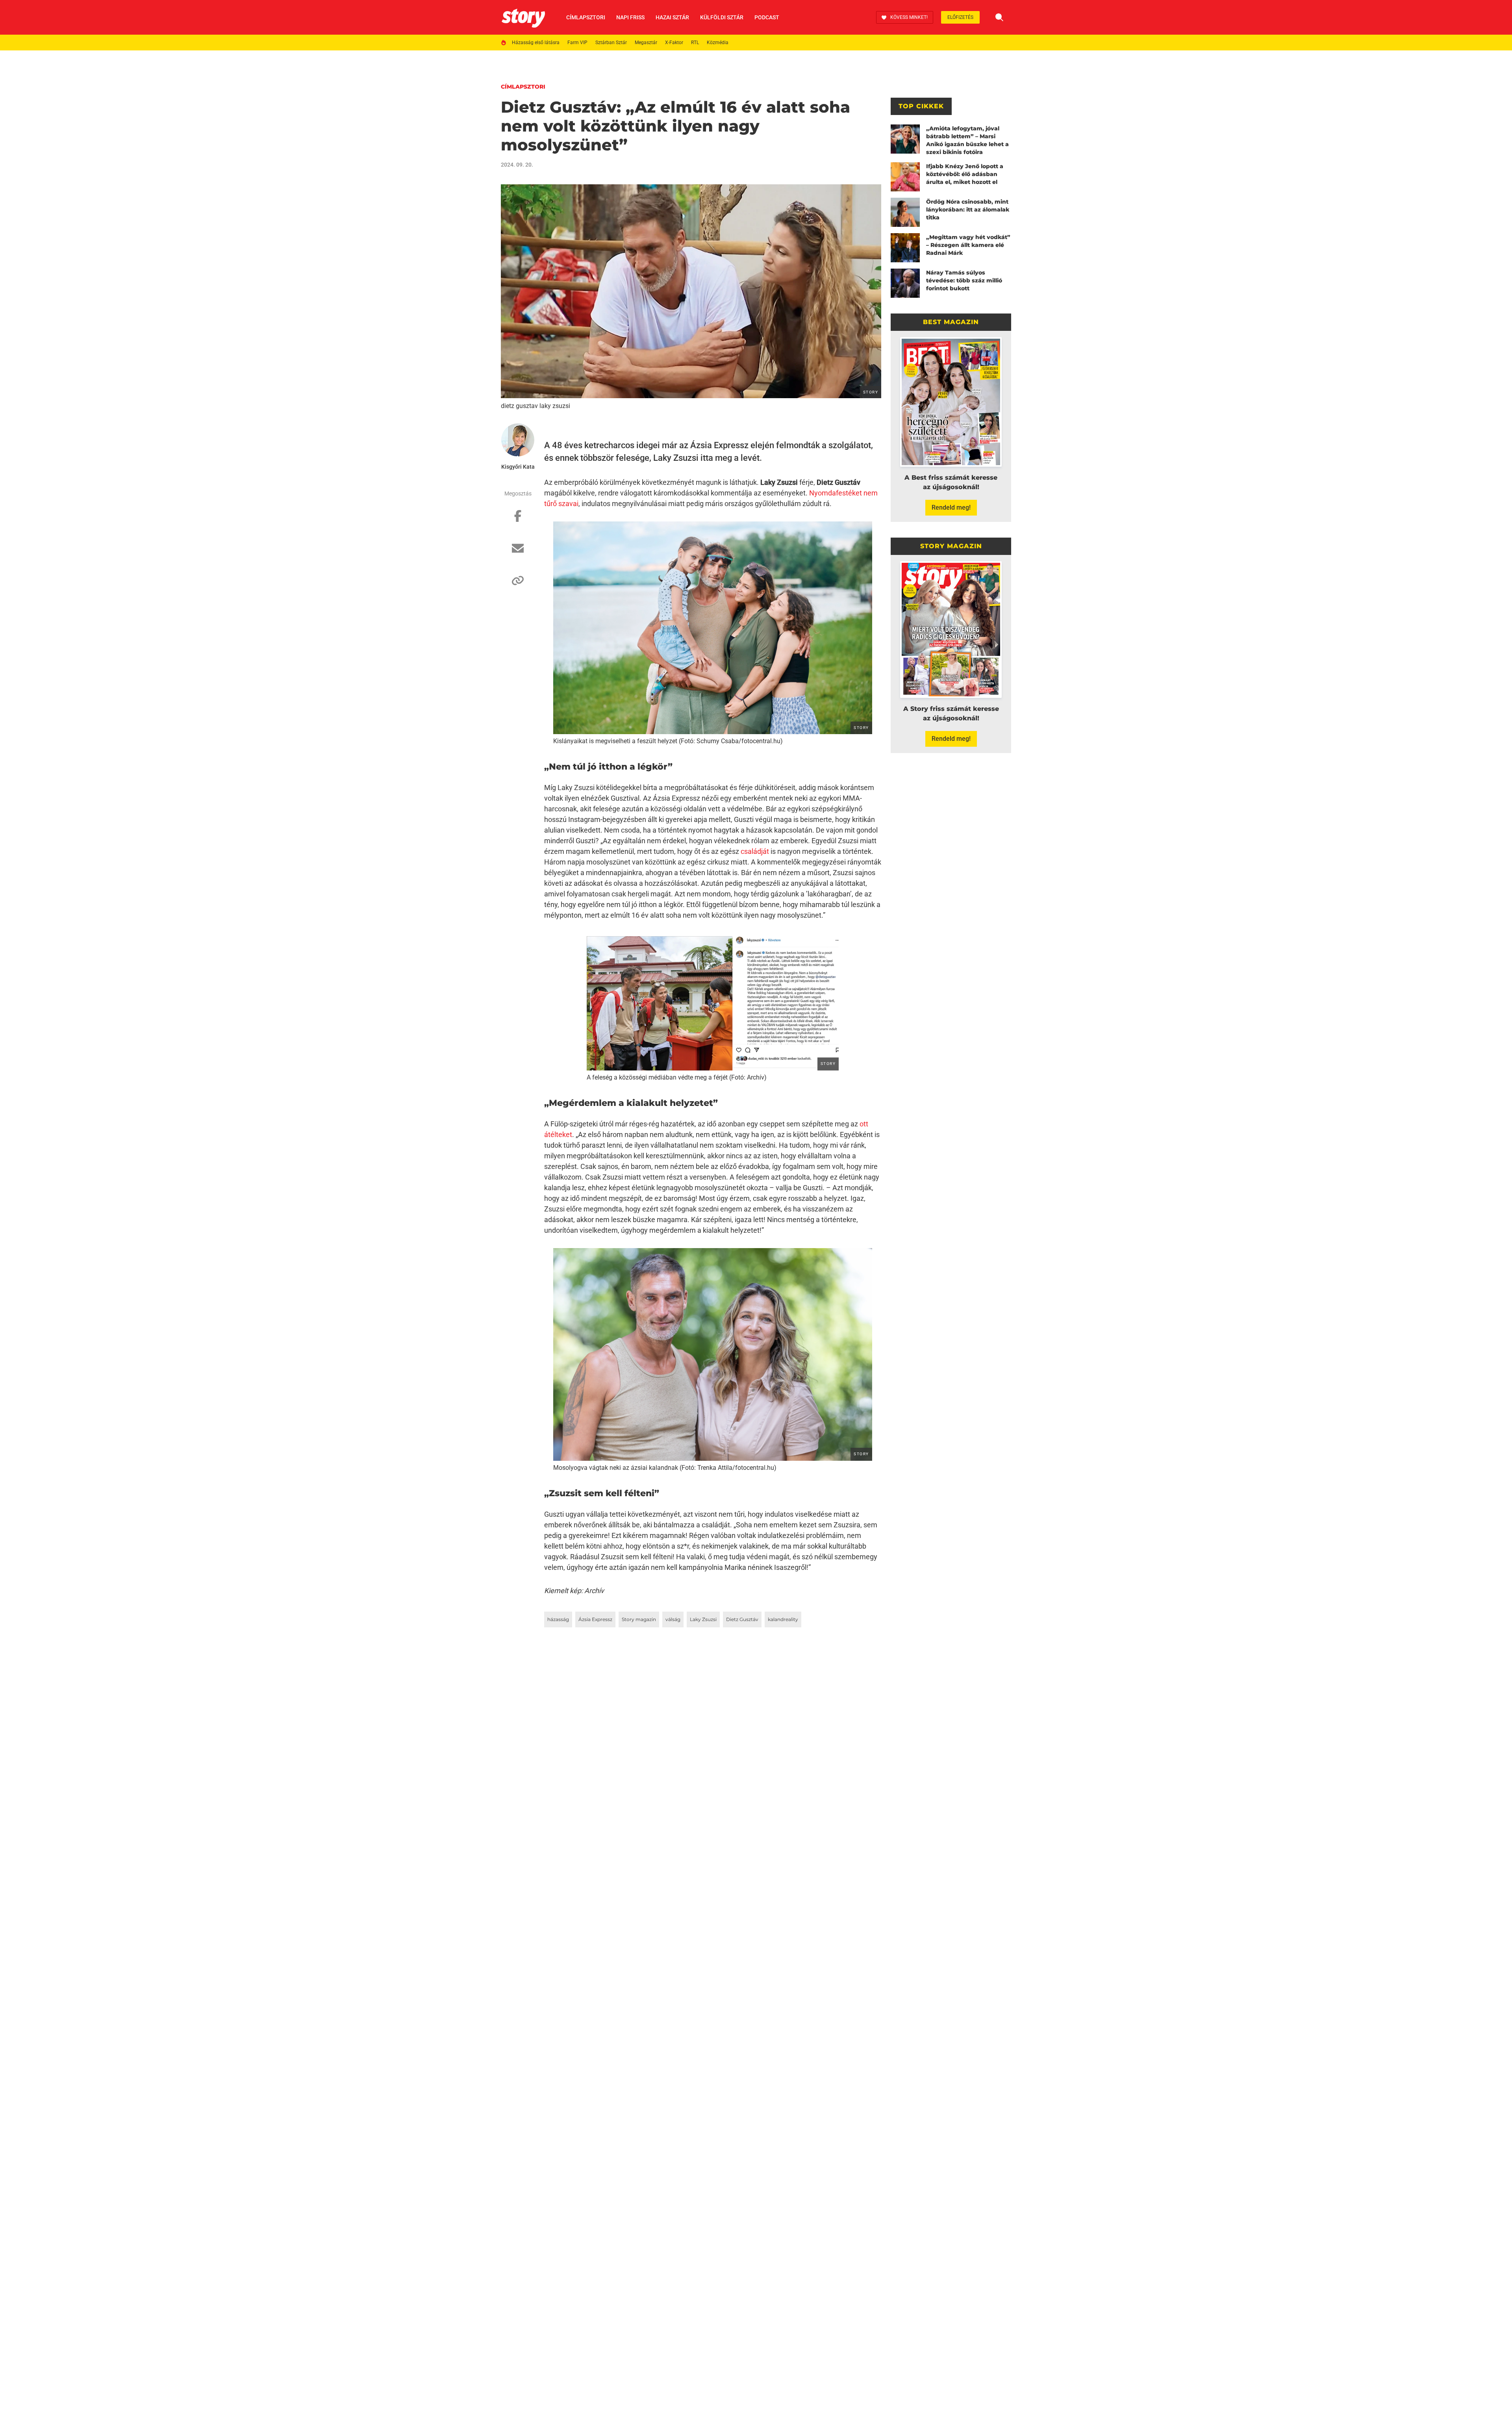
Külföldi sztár (722, 17)
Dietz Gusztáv (742, 1619)
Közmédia (718, 43)
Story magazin (639, 1619)
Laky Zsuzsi (703, 1619)
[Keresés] (999, 17)
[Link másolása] (518, 584)
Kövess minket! (909, 17)
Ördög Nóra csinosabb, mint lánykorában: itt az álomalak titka (968, 210)
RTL (695, 43)
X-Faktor (674, 43)
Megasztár (646, 43)
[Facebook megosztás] (518, 520)
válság (673, 1619)
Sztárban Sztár (611, 43)
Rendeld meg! (951, 507)
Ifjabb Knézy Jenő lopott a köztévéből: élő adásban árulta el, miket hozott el (965, 174)
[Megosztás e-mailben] (518, 552)
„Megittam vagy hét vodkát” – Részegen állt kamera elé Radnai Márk (968, 245)
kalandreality (783, 1619)
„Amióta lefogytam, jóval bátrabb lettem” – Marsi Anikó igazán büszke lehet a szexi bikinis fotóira (967, 140)
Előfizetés (960, 17)
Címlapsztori (586, 17)
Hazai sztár (672, 17)
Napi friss (630, 17)
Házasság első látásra (536, 43)
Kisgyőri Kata (518, 467)
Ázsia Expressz (595, 1619)
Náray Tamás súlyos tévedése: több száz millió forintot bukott (964, 280)
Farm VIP (577, 43)
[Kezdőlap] (523, 17)
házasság (558, 1619)
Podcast (767, 17)
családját (755, 851)
